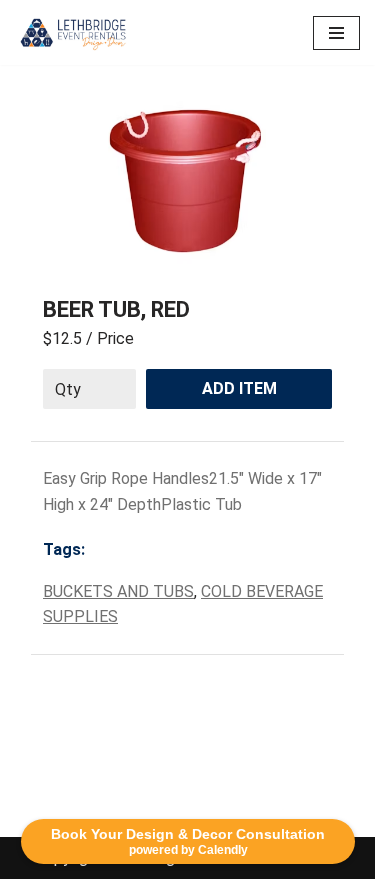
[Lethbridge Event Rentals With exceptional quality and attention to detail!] (75, 32)
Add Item (239, 388)
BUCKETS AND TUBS (118, 591)
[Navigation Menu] (336, 33)
